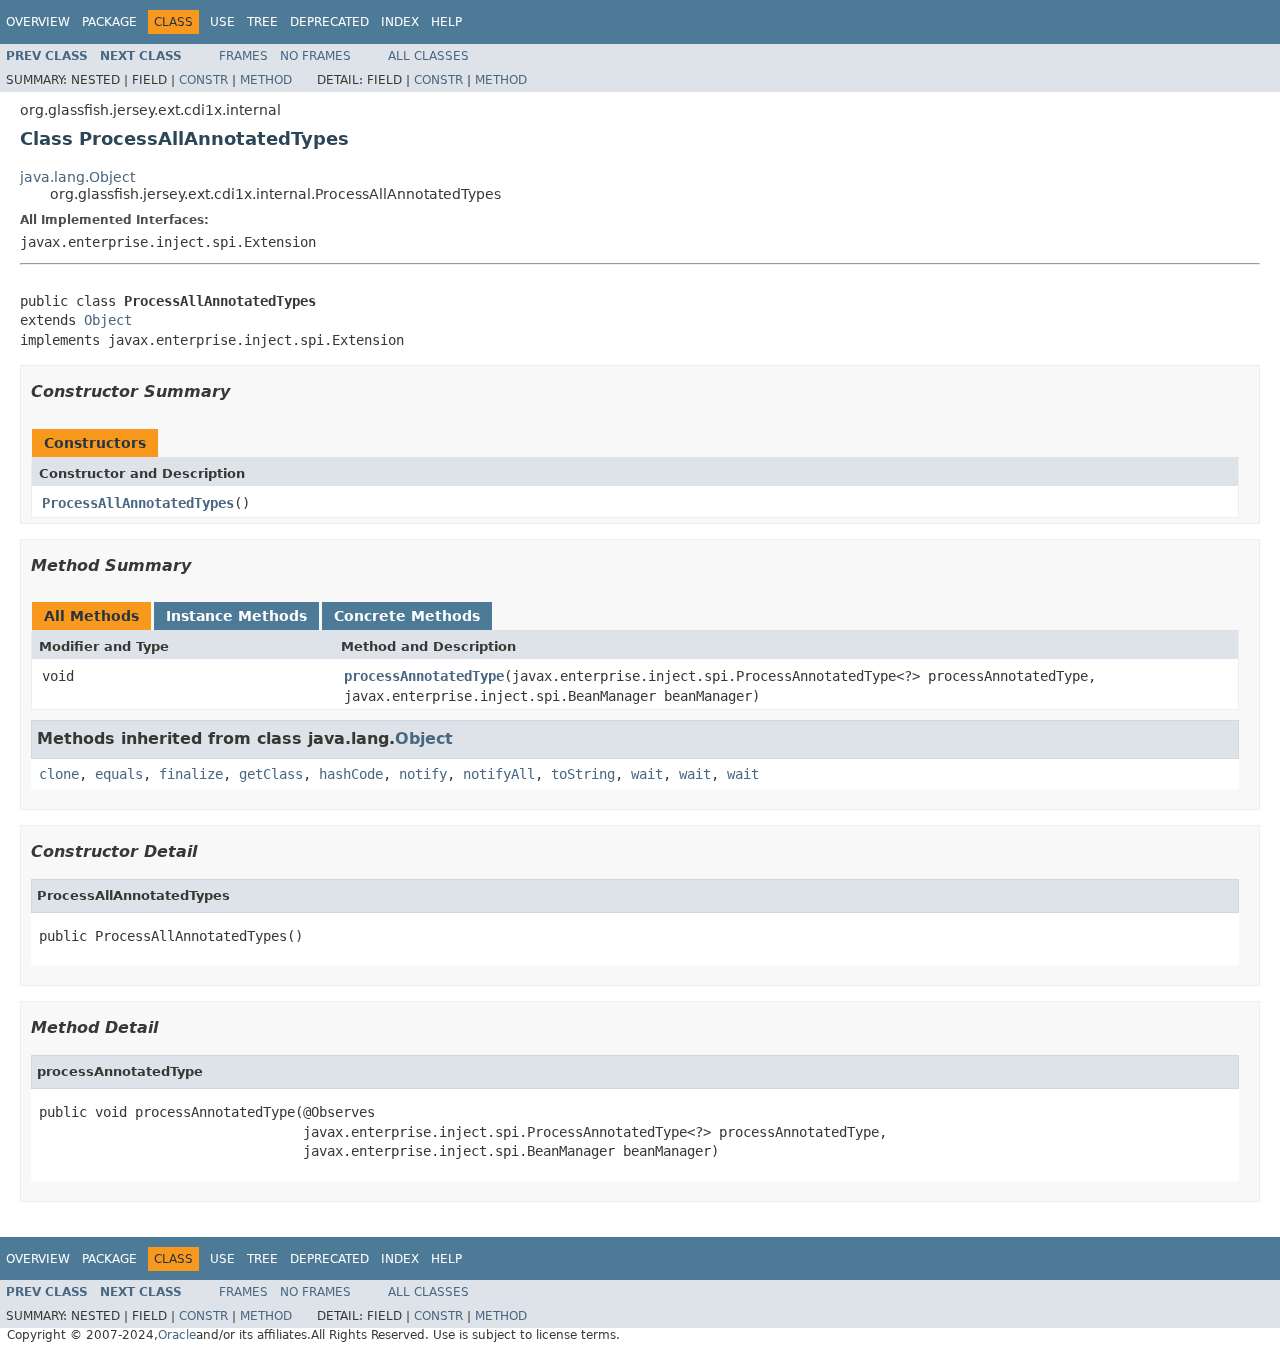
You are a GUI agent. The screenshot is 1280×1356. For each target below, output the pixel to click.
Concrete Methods (407, 616)
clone (59, 774)
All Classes (428, 56)
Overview (38, 22)
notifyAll (499, 774)
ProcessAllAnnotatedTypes (138, 503)
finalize (191, 774)
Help (446, 22)
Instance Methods (236, 616)
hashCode (351, 774)
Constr (203, 80)
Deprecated (329, 22)
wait (647, 774)
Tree (262, 22)
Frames (243, 56)
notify (423, 774)
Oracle (177, 1335)
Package (109, 22)
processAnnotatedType (424, 676)
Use (222, 22)
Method (266, 80)
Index (400, 22)
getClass (271, 774)
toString (583, 774)
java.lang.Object (77, 177)
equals (119, 774)
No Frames (315, 56)
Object (108, 320)
